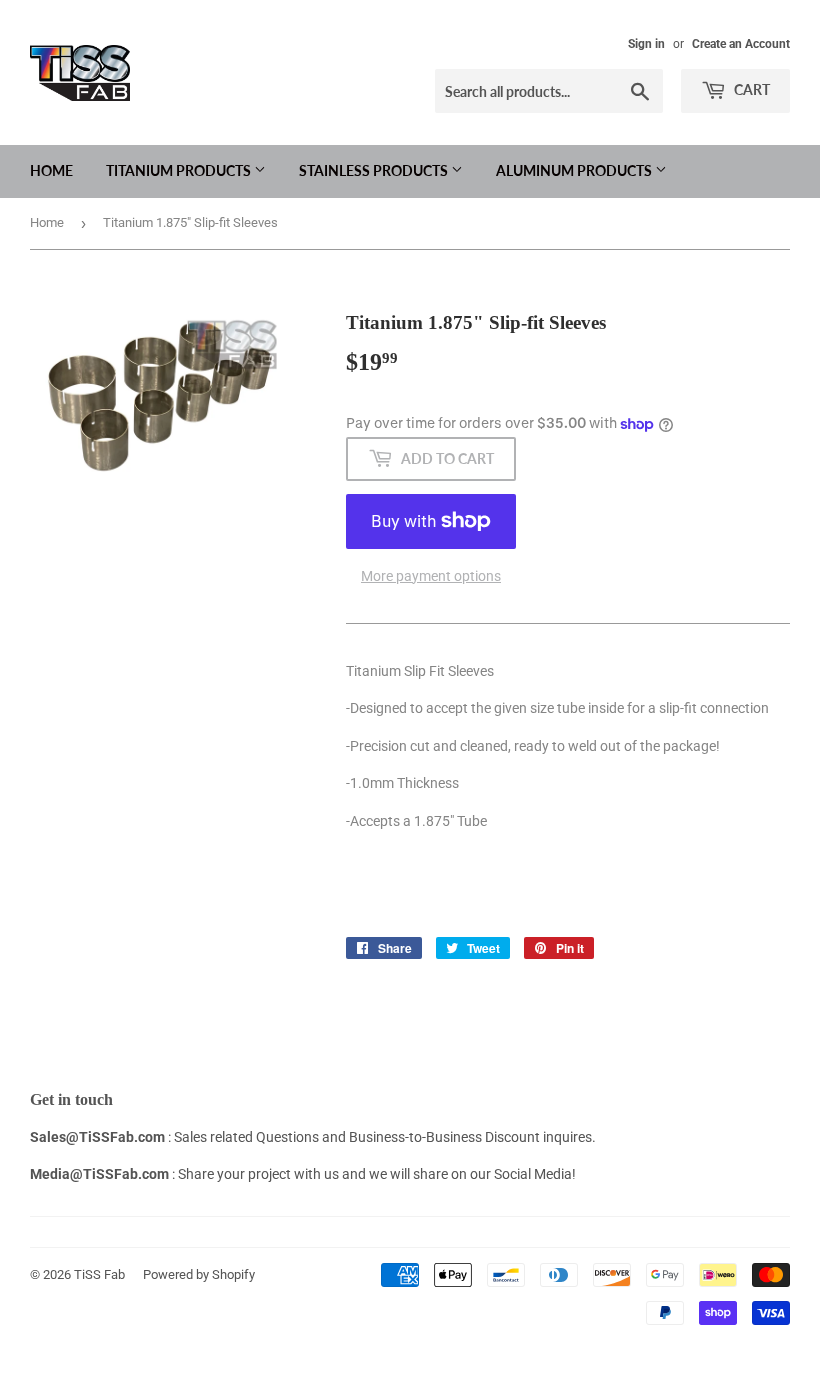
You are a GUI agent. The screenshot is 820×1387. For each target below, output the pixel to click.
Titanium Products (180, 170)
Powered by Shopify (199, 1274)
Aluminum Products (575, 170)
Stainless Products (375, 170)
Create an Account (741, 44)
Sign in (646, 44)
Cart (750, 89)
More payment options (431, 576)
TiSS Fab (99, 1274)
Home (51, 170)
